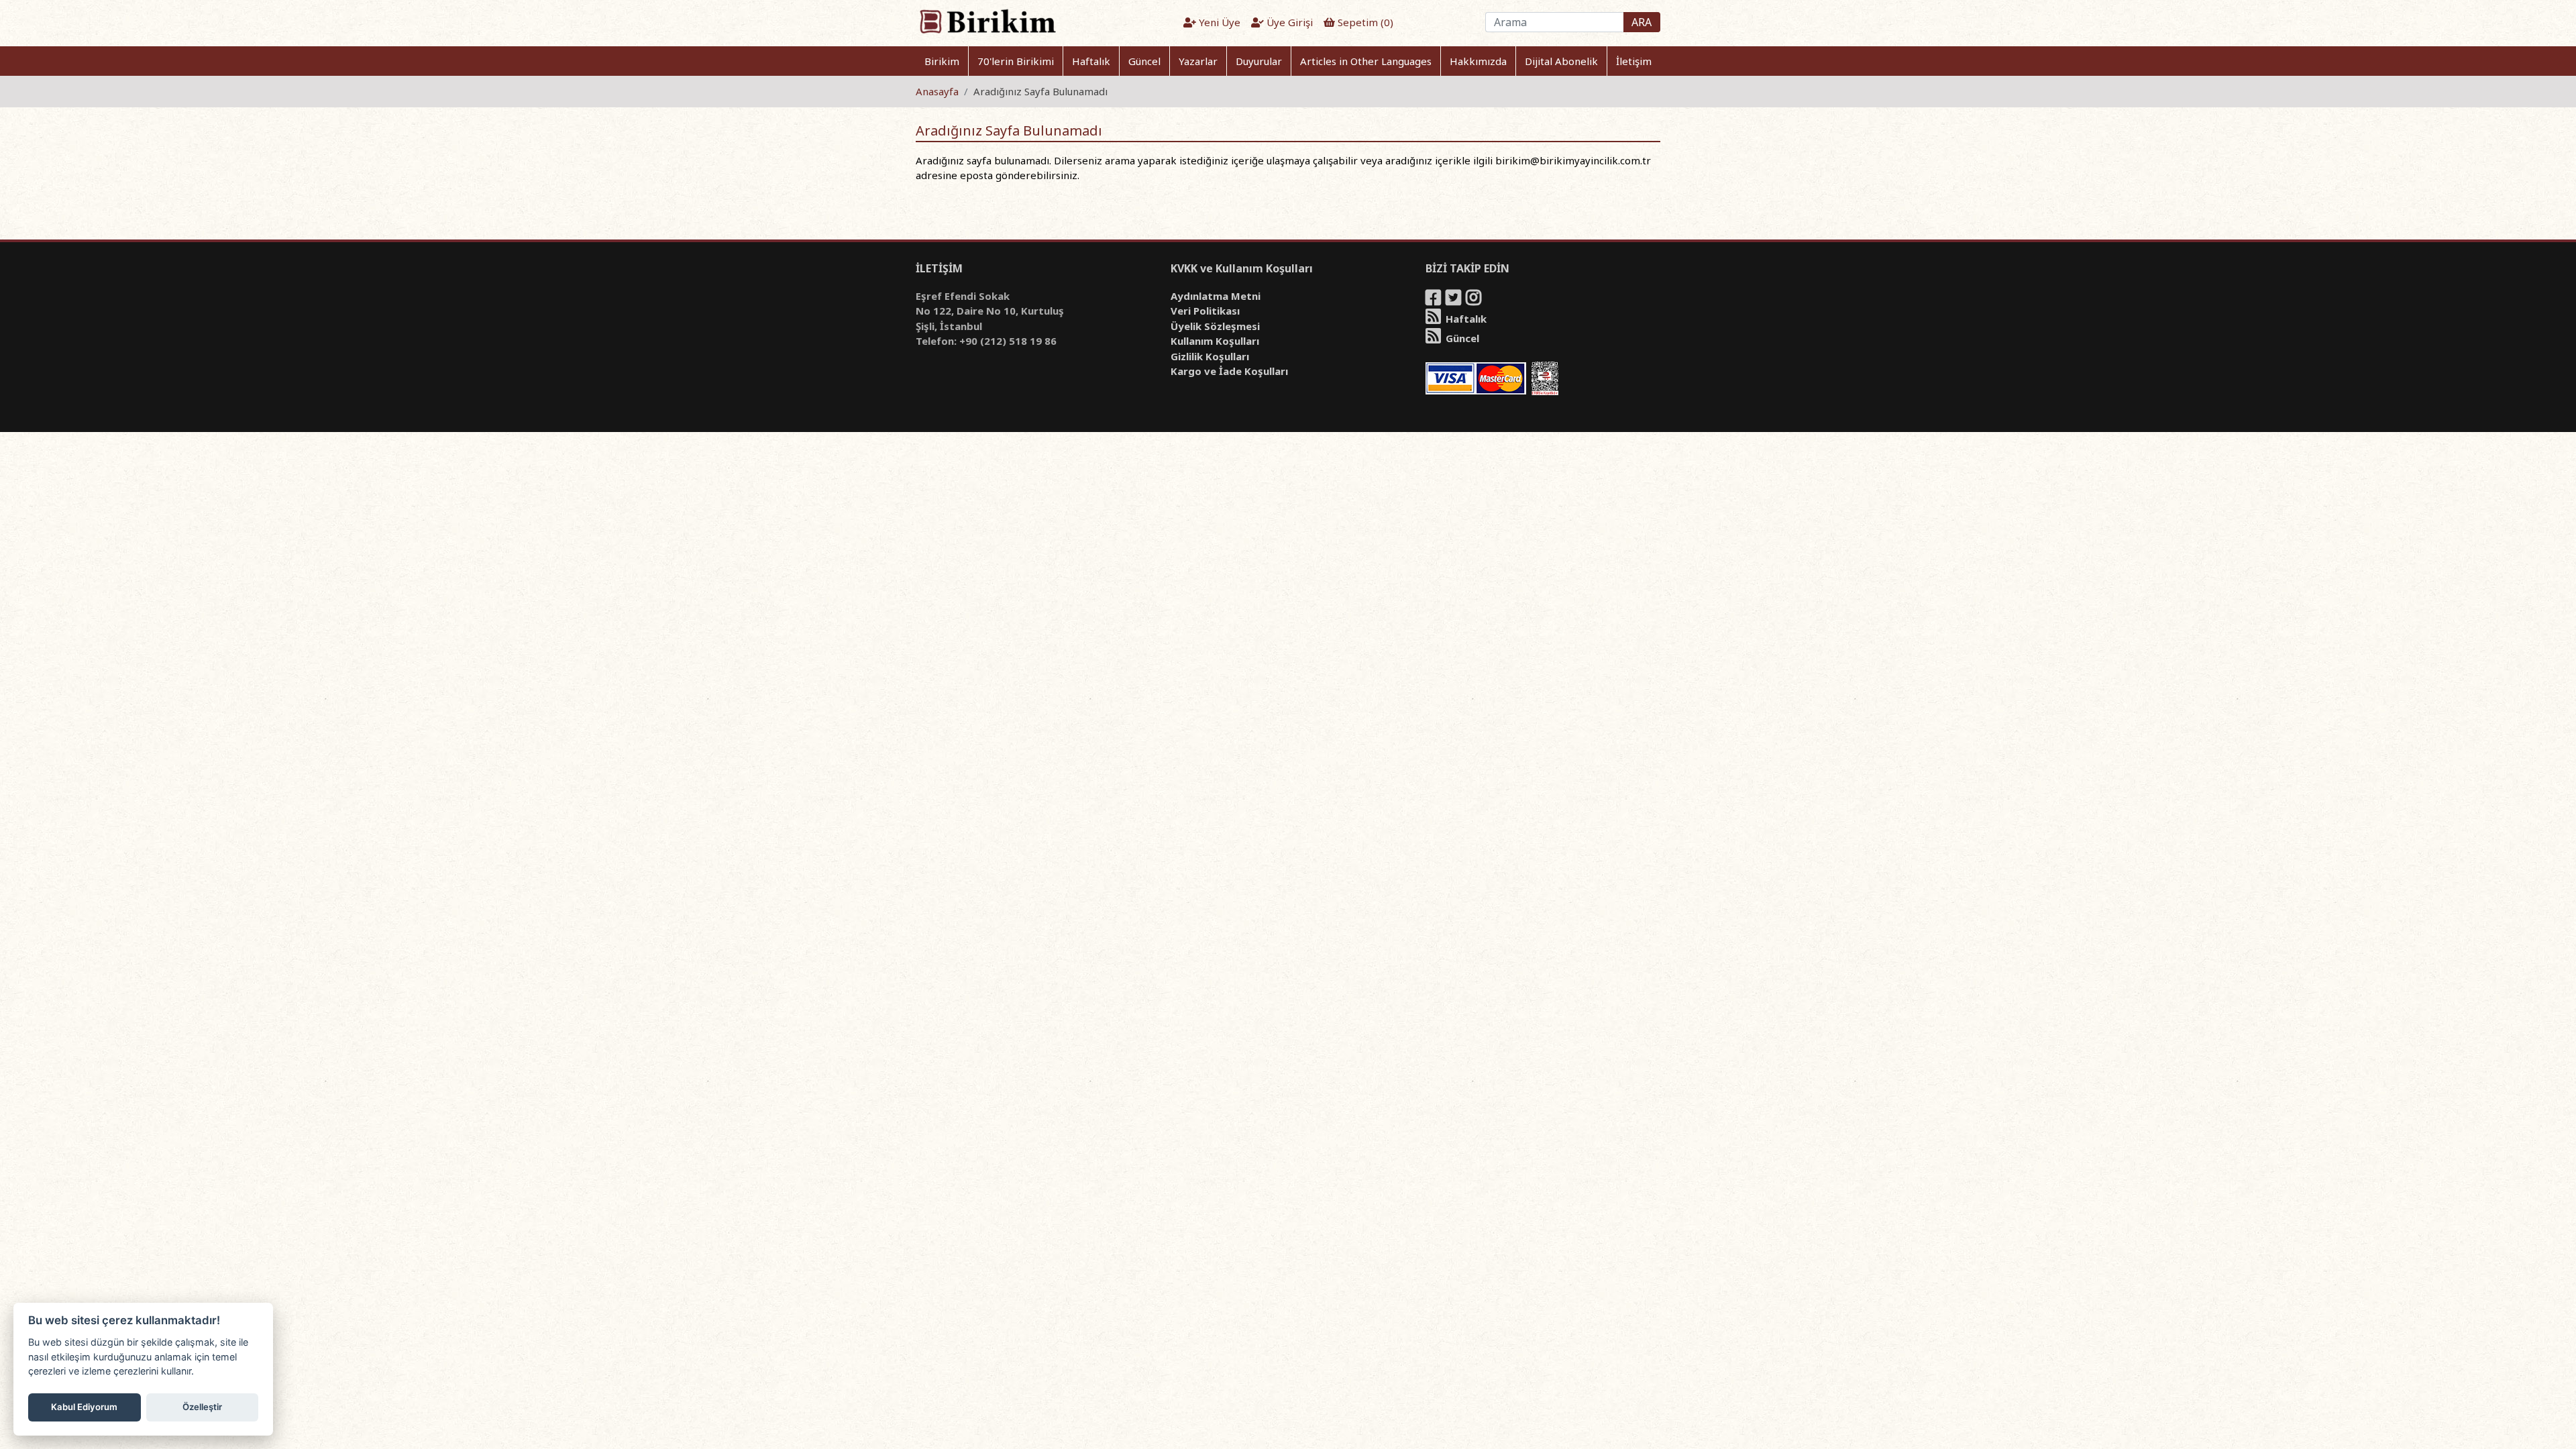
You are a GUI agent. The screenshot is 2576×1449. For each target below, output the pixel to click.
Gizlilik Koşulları (1210, 356)
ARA (1642, 22)
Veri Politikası (1205, 311)
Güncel (1144, 61)
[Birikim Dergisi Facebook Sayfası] (1434, 300)
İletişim (1634, 61)
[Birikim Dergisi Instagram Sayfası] (1474, 300)
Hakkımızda (1478, 61)
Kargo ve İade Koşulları (1229, 371)
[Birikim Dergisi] (987, 21)
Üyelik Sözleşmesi (1215, 326)
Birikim (942, 61)
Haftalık (1091, 61)
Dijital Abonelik (1561, 61)
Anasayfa (937, 91)
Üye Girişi (1288, 22)
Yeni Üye (1218, 22)
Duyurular (1259, 61)
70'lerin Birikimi (1016, 61)
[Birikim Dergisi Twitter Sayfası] (1454, 300)
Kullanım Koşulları (1215, 341)
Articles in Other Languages (1366, 61)
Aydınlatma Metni (1216, 296)
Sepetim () (1364, 22)
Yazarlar (1198, 61)
